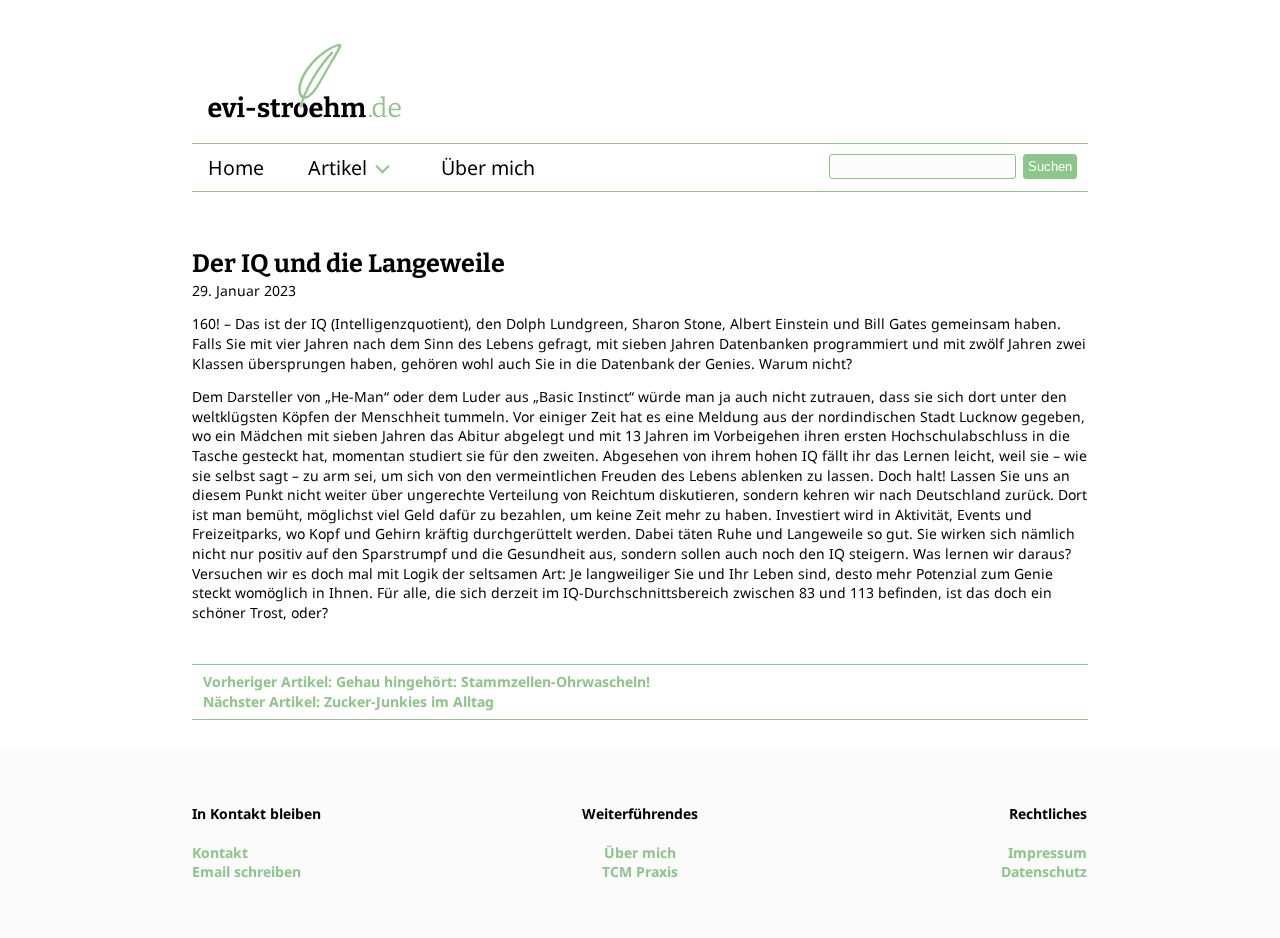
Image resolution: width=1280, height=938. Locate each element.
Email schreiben (246, 871)
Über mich (488, 167)
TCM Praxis (640, 871)
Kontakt (220, 852)
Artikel (337, 167)
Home (236, 167)
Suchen (1050, 166)
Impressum (1047, 852)
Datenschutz (1044, 871)
